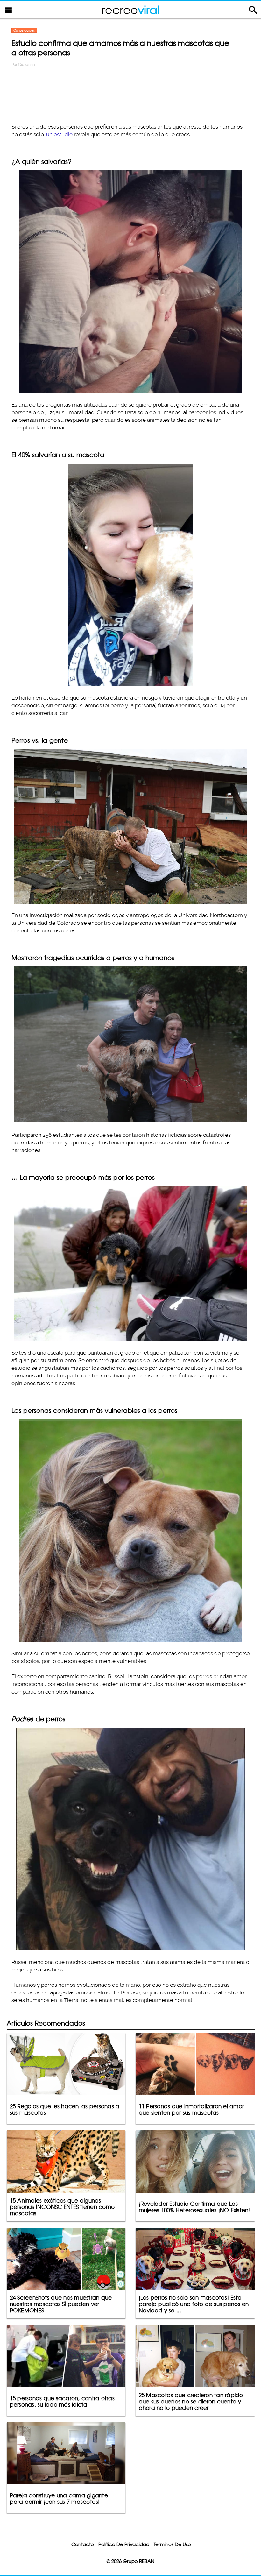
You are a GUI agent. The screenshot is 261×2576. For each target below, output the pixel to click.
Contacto (83, 2544)
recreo (130, 10)
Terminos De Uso (172, 2544)
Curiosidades (24, 30)
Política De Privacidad (124, 2544)
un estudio (59, 134)
